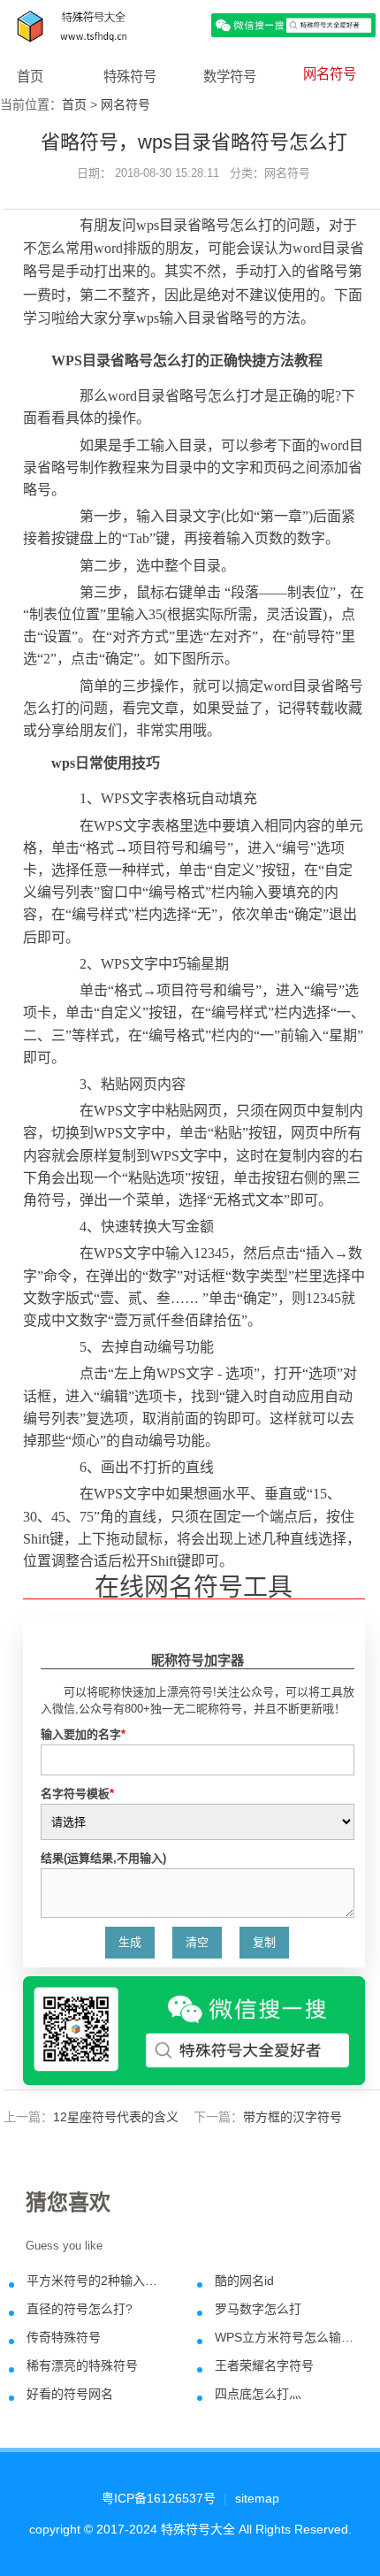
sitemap (257, 2498)
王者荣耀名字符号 (264, 2365)
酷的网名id (244, 2281)
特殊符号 (130, 77)
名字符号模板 (77, 1794)
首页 (30, 77)
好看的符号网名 (70, 2394)
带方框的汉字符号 (293, 2117)
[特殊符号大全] (190, 24)
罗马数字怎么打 (258, 2309)
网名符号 (330, 74)
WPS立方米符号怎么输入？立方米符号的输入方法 (285, 2337)
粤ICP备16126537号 (159, 2498)
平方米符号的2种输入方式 (97, 2281)
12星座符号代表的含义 (116, 2117)
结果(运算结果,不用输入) (103, 1858)
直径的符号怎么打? (80, 2309)
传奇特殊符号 (64, 2337)
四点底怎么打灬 (258, 2394)
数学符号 (230, 77)
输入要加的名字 (83, 1734)
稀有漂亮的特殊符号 (82, 2365)
